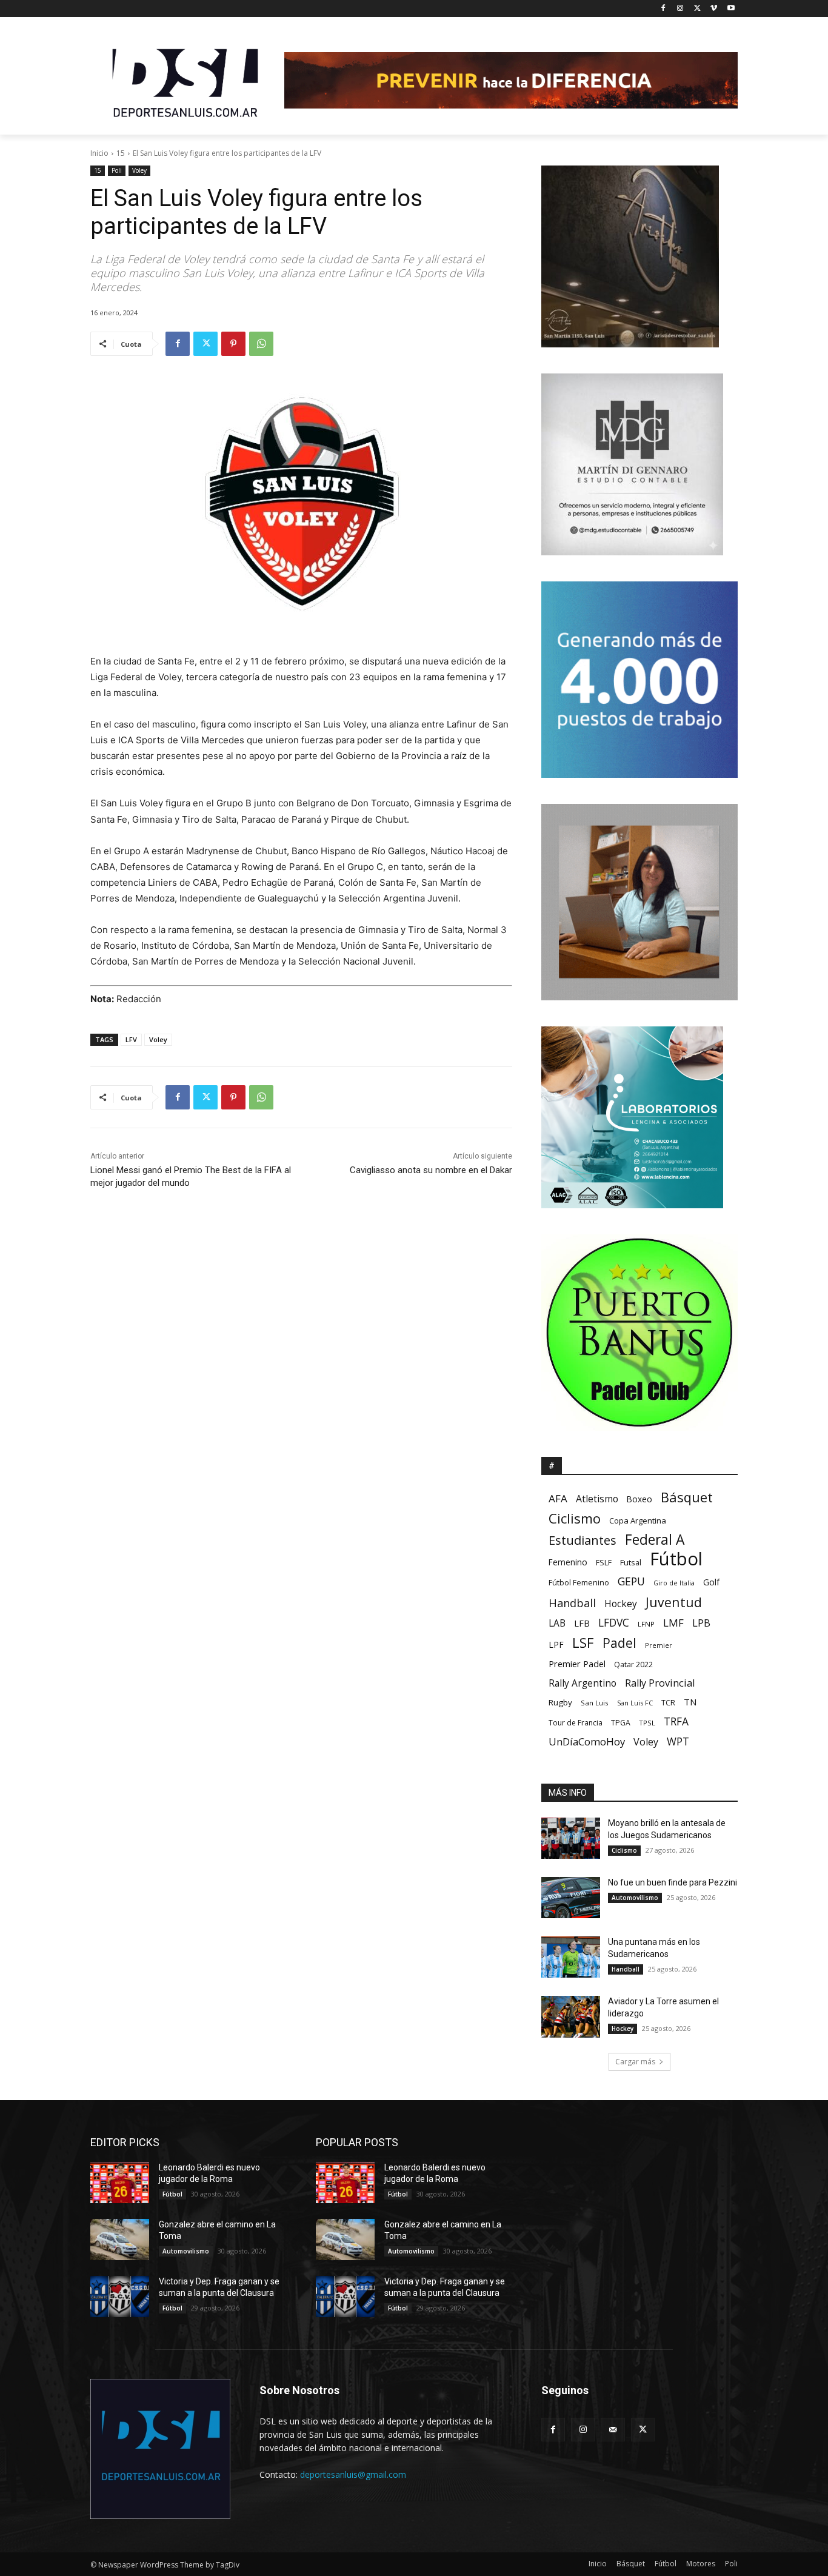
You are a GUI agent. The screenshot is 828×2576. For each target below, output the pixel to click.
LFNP (646, 1624)
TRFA (676, 1721)
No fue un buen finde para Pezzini (673, 1882)
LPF (556, 1644)
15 (121, 153)
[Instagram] (680, 9)
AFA (558, 1498)
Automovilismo (635, 1898)
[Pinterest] (233, 344)
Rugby (560, 1702)
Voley (139, 170)
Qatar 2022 (633, 1664)
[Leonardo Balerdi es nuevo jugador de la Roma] (120, 2183)
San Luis (595, 1703)
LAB (557, 1623)
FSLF (604, 1563)
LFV (131, 1039)
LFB (582, 1623)
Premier (659, 1645)
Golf (711, 1582)
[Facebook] (663, 9)
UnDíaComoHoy (587, 1741)
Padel (619, 1643)
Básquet (687, 1497)
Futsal (631, 1562)
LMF (673, 1623)
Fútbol (676, 1559)
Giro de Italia (674, 1583)
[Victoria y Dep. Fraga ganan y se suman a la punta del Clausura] (120, 2297)
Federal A (655, 1540)
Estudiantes (583, 1540)
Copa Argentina (638, 1521)
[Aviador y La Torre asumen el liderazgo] (571, 2016)
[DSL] (187, 82)
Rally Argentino (583, 1683)
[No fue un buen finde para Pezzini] (571, 1898)
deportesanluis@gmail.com (353, 2474)
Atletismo (597, 1499)
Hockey (621, 1604)
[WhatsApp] (261, 344)
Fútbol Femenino (579, 1583)
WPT (678, 1741)
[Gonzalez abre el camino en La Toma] (120, 2240)
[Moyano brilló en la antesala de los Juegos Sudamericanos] (571, 1838)
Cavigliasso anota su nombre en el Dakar (431, 1170)
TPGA (621, 1723)
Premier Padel (577, 1664)
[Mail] (613, 2430)
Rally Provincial (660, 1683)
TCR (668, 1703)
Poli (117, 170)
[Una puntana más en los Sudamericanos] (571, 1957)
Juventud (674, 1602)
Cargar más (635, 2062)
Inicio (99, 153)
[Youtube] (731, 9)
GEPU (631, 1581)
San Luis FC (635, 1703)
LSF (583, 1643)
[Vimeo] (714, 9)
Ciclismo (575, 1518)
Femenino (568, 1562)
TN (690, 1702)
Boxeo (639, 1499)
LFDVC (614, 1623)
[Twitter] (697, 9)
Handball (572, 1603)
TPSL (647, 1723)
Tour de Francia (576, 1723)
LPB (701, 1623)
